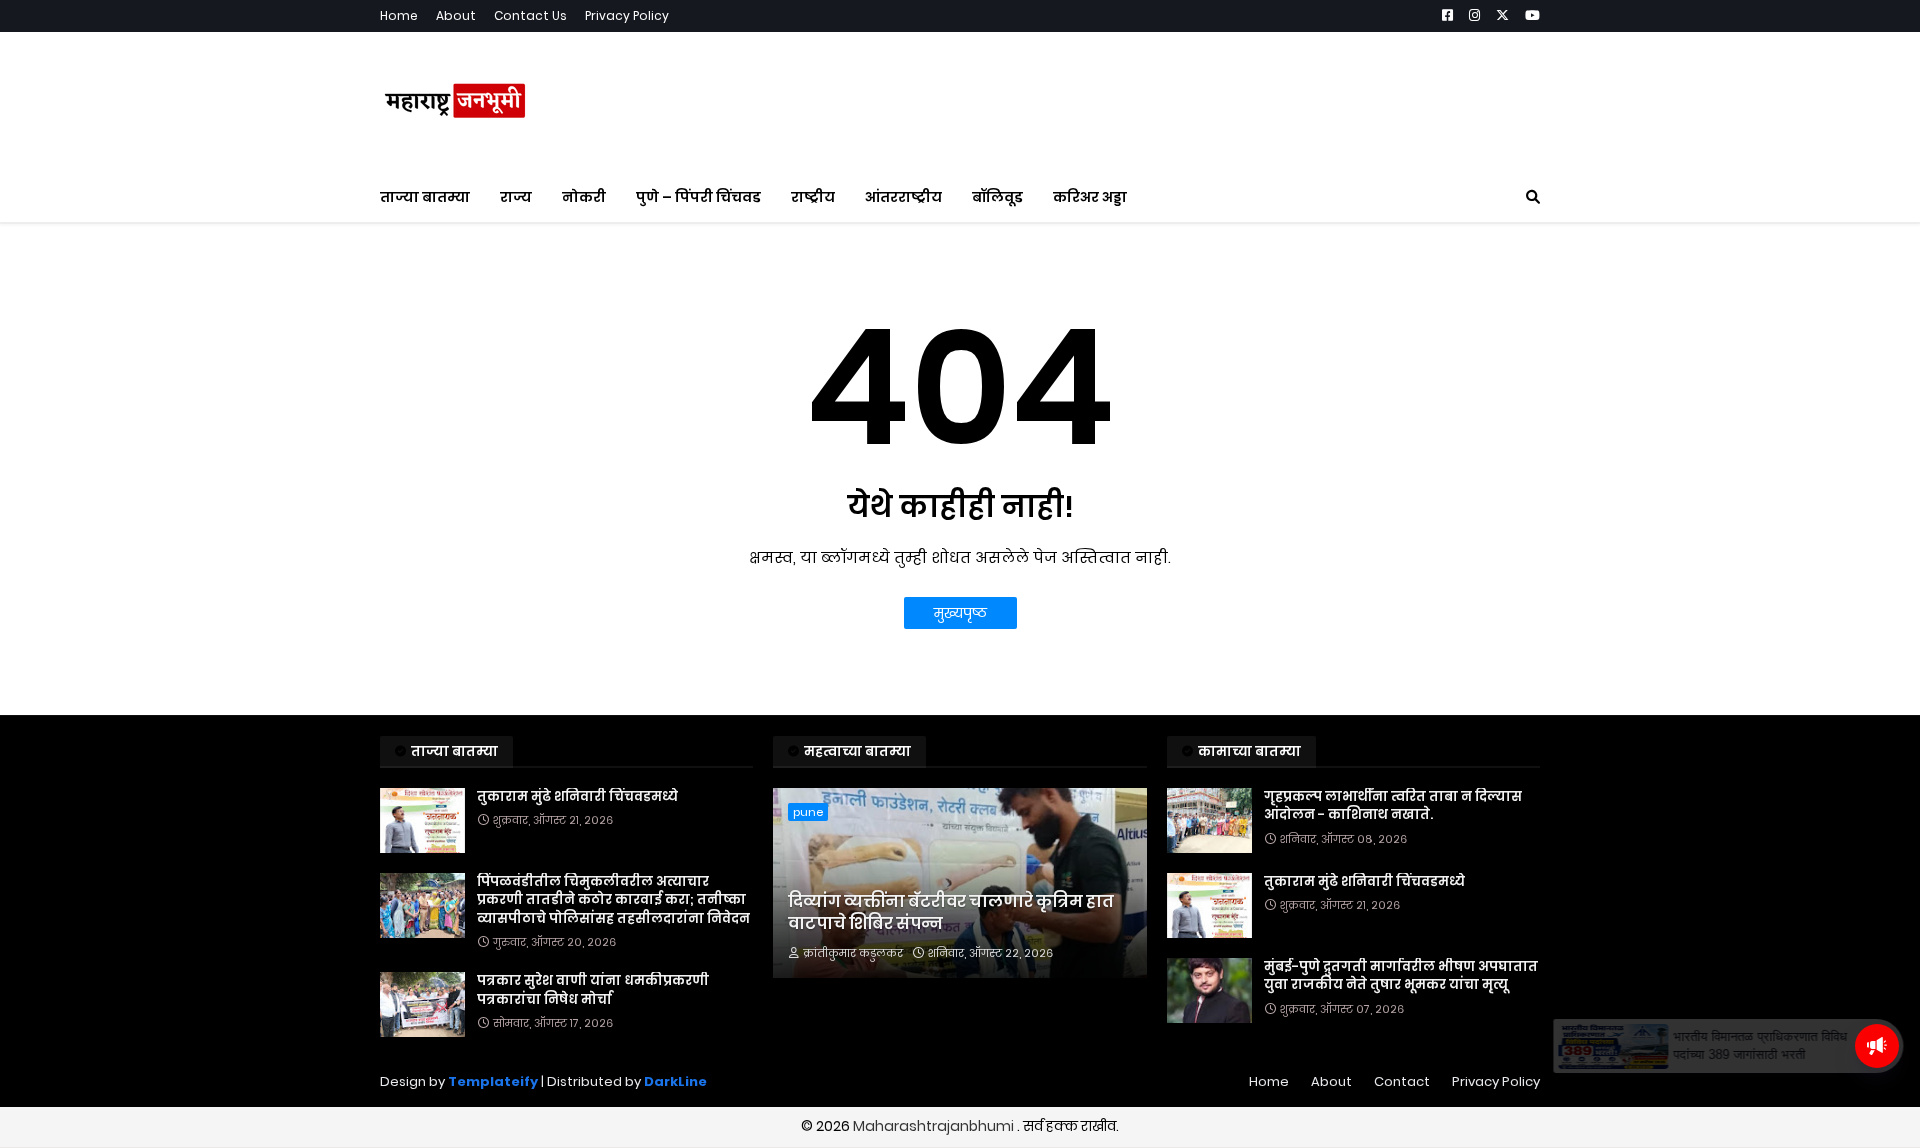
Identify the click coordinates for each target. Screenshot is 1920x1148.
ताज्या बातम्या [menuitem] (425, 197)
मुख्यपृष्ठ (960, 613)
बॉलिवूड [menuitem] (997, 197)
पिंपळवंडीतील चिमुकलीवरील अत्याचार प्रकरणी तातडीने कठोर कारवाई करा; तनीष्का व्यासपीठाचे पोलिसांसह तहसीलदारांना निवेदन (613, 900)
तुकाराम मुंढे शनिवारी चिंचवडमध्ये (577, 797)
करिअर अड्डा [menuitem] (1090, 197)
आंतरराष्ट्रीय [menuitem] (903, 197)
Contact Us (530, 15)
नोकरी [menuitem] (584, 197)
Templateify (493, 1081)
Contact (1402, 1081)
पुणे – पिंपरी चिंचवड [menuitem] (698, 197)
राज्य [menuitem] (516, 197)
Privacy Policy (627, 15)
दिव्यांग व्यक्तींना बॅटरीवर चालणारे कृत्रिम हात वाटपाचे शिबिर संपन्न (951, 913)
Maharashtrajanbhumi (935, 1126)
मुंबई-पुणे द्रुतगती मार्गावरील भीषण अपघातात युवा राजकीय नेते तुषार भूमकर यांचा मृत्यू (1401, 976)
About (456, 15)
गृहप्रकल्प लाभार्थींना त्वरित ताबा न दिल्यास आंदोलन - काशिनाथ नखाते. (1393, 806)
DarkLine (675, 1081)
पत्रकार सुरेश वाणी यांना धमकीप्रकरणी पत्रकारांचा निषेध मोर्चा (593, 990)
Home (399, 15)
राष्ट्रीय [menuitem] (813, 197)
